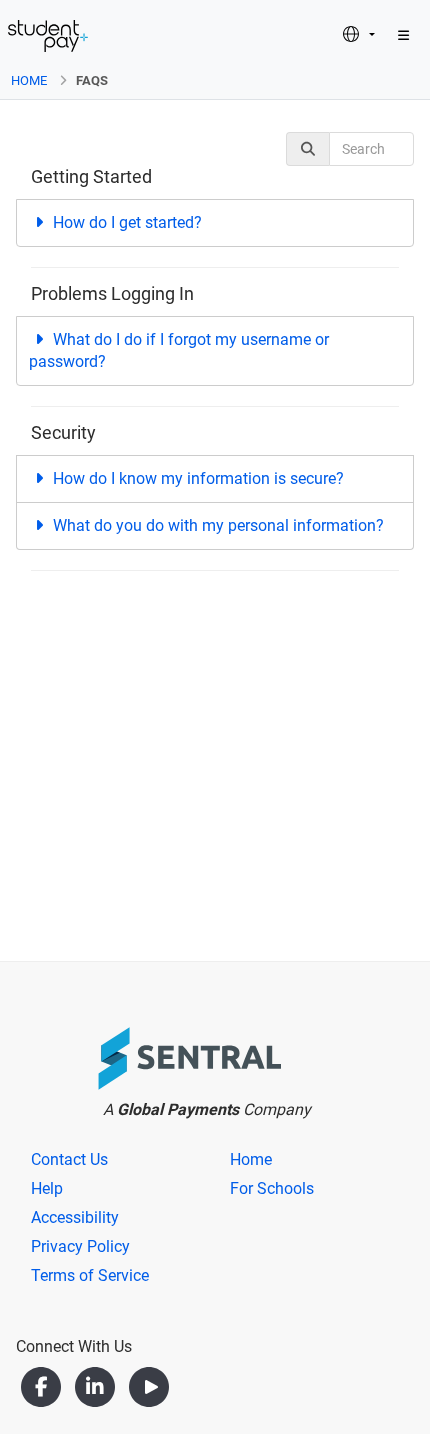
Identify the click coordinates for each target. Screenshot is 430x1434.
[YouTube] (149, 1385)
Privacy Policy (80, 1246)
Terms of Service (90, 1275)
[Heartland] (148, 1062)
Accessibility (75, 1217)
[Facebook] (43, 1385)
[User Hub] (48, 35)
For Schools (272, 1188)
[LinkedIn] (97, 1385)
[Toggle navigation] (403, 36)
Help (47, 1188)
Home (29, 80)
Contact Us (69, 1159)
